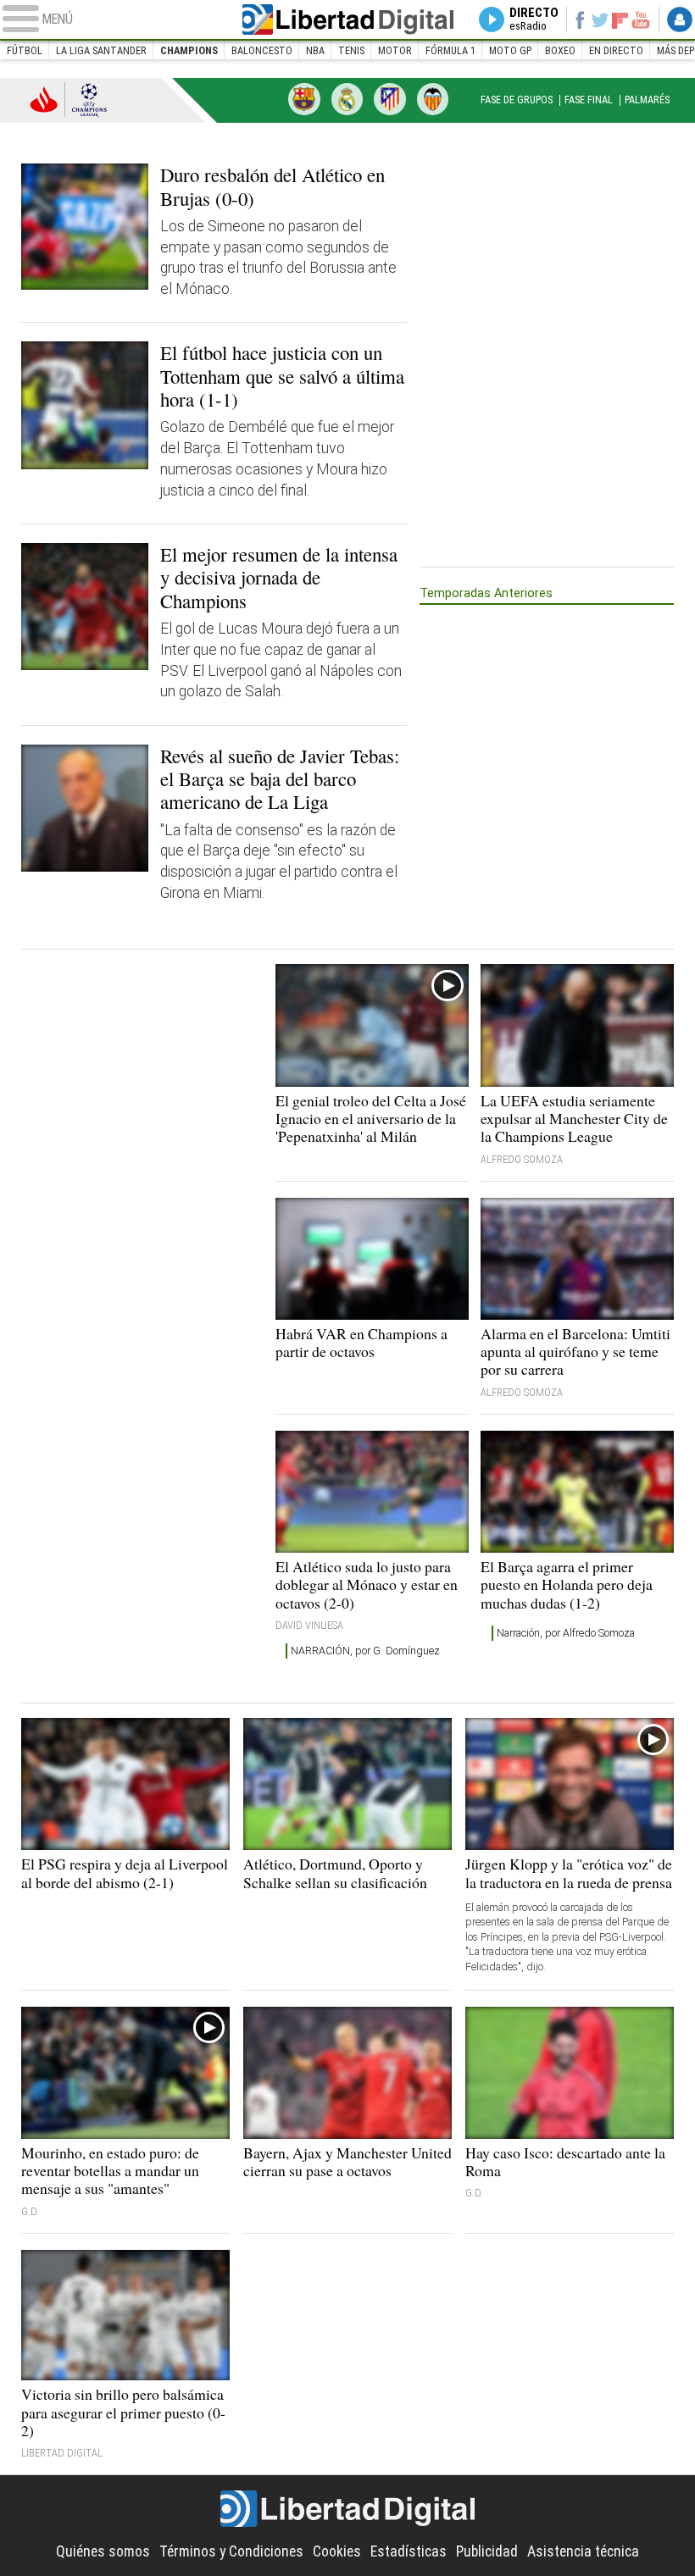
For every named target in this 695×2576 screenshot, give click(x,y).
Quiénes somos (103, 2551)
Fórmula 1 (450, 50)
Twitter (600, 19)
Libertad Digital (348, 19)
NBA (315, 50)
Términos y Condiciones (231, 2551)
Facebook (580, 19)
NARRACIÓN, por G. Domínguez (365, 1651)
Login (680, 19)
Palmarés (647, 100)
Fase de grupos (517, 100)
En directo (616, 50)
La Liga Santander (101, 50)
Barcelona (304, 99)
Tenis (351, 50)
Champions (189, 50)
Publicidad (487, 2551)
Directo (534, 19)
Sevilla (433, 99)
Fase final (589, 100)
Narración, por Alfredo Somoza (566, 1633)
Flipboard (620, 19)
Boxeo (560, 50)
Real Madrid (347, 99)
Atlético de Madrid (390, 99)
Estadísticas (409, 2551)
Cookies (337, 2551)
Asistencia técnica (583, 2551)
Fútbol (25, 50)
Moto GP (510, 50)
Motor (395, 50)
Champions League (69, 99)
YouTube (641, 19)
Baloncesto (262, 50)
